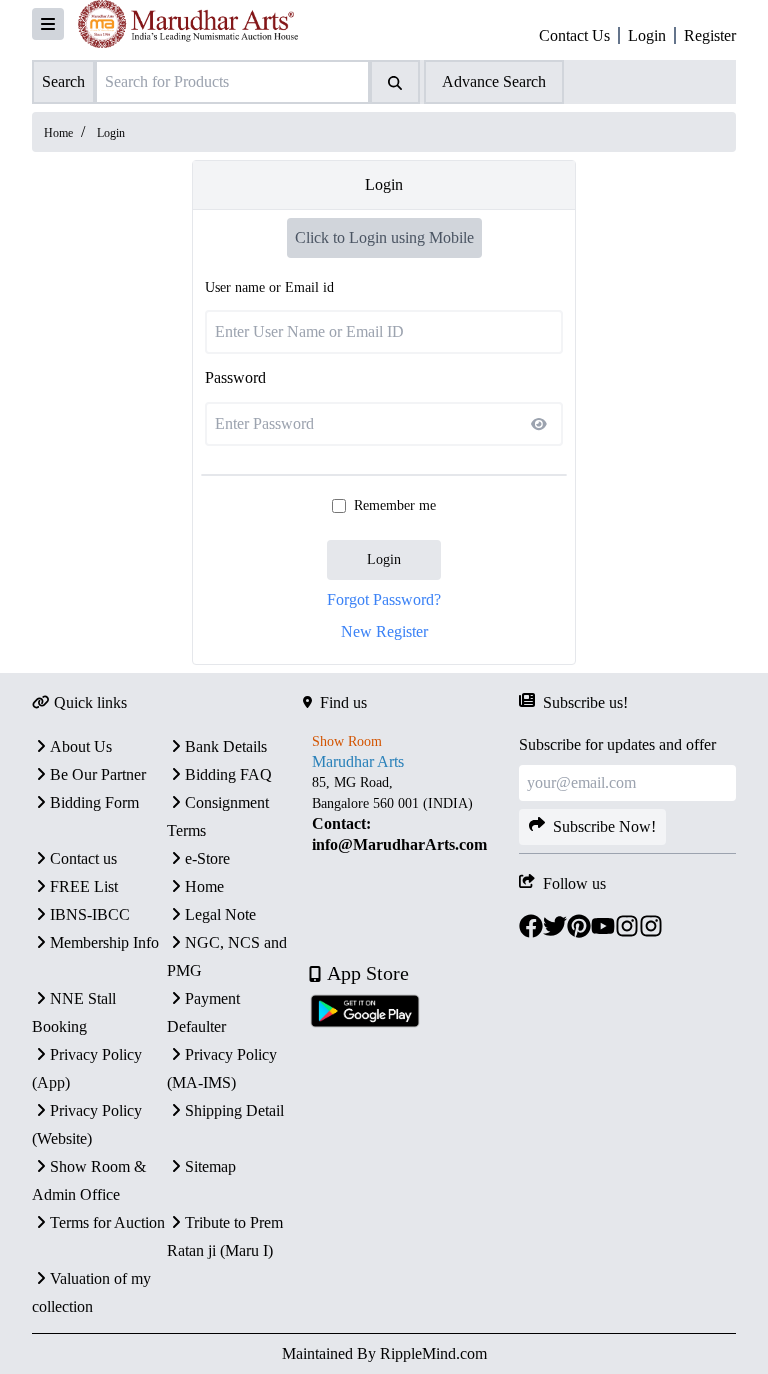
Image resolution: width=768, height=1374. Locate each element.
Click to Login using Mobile (384, 237)
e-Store (207, 858)
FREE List (84, 886)
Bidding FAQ (228, 774)
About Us (81, 746)
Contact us (83, 858)
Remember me (395, 505)
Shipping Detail (234, 1110)
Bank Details (226, 746)
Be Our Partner (98, 774)
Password (235, 377)
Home (58, 133)
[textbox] (411, 814)
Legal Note (220, 914)
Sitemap (210, 1166)
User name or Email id (269, 287)
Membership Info (104, 942)
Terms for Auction (107, 1222)
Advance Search (494, 81)
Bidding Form (94, 802)
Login (384, 559)
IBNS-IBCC (90, 914)
